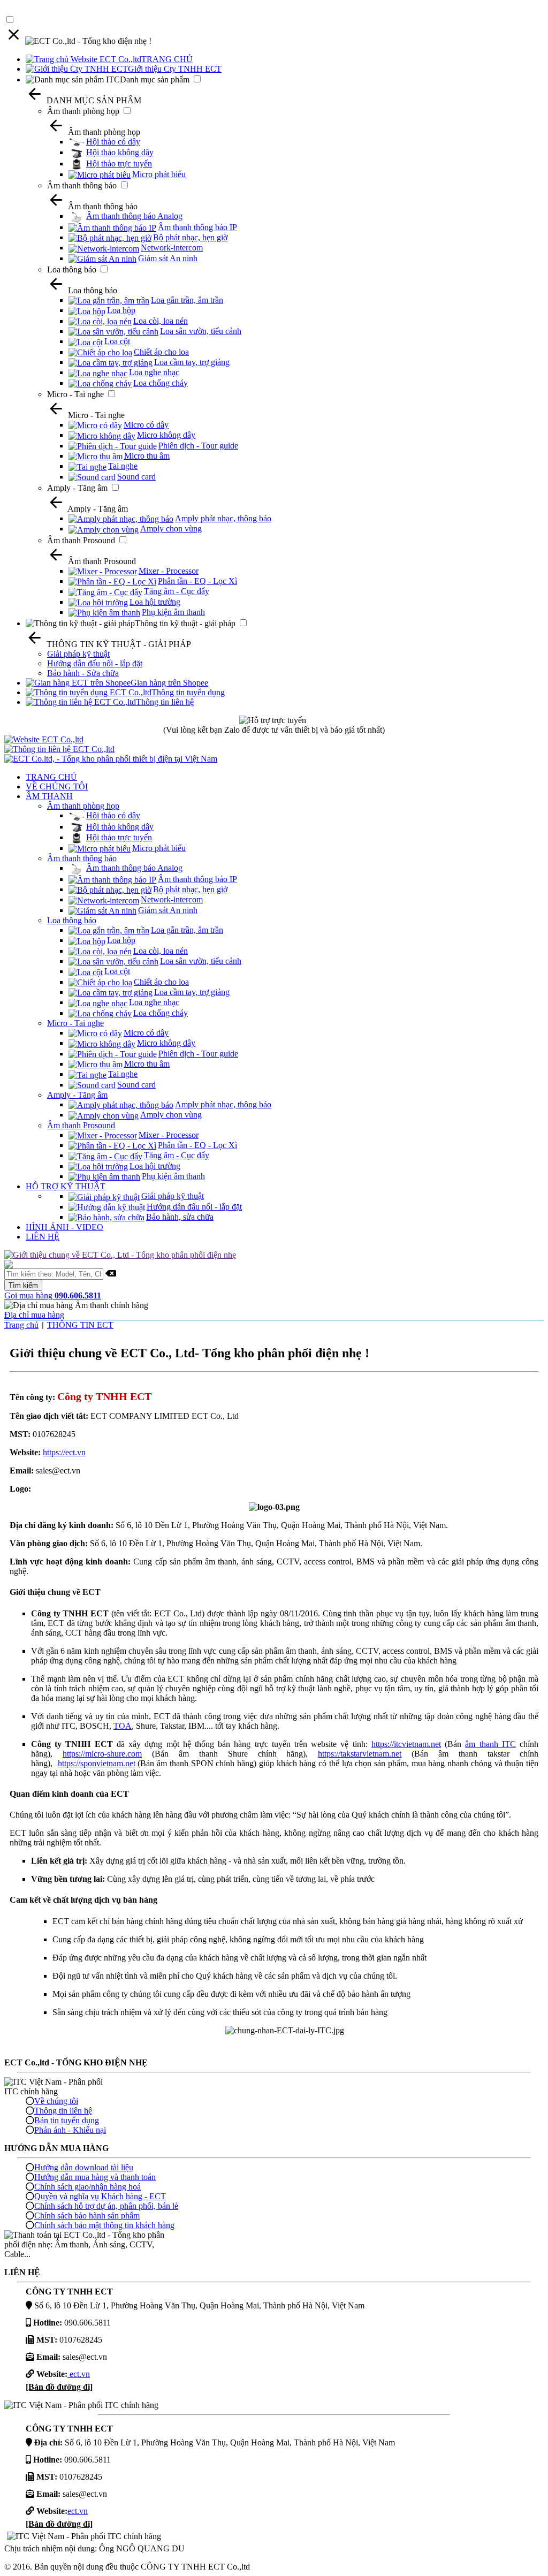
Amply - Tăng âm (77, 488)
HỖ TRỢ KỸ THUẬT (66, 1186)
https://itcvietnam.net (406, 1744)
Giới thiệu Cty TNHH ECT (175, 69)
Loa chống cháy (161, 383)
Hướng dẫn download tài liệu (84, 2167)
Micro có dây (146, 425)
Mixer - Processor (169, 571)
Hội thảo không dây (120, 152)
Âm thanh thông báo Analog (134, 216)
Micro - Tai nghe (75, 394)
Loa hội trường (155, 602)
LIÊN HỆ (43, 1237)
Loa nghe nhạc (154, 372)
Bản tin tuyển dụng (67, 2120)
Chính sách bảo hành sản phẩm (87, 2216)
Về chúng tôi (56, 2101)
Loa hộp (121, 310)
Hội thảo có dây (113, 142)
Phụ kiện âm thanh (173, 612)
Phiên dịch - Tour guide (198, 446)
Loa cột (117, 341)
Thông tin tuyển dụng (188, 692)
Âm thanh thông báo (82, 185)
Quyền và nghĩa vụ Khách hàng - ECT (100, 2196)
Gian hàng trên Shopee (169, 683)
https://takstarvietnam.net (360, 1754)
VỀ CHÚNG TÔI (57, 787)
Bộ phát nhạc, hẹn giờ (190, 237)
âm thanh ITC (490, 1744)
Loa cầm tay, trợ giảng (192, 362)
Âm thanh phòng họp (83, 111)
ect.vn (79, 2374)
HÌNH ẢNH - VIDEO (64, 1227)
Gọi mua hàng (53, 1295)
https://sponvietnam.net (97, 1763)
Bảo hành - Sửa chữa (83, 673)
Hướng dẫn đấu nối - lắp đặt (95, 663)
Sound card (136, 477)
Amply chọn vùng (171, 529)
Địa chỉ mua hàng (34, 1315)
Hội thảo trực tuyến (119, 164)
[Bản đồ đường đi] (59, 2387)
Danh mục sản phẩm (155, 79)
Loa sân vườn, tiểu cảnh (201, 331)
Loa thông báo (72, 269)
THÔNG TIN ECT (80, 1325)
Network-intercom (172, 248)
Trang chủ (21, 1325)
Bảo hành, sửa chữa (180, 1217)
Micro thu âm (147, 456)
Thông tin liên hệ (165, 702)
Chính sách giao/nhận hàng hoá (87, 2187)
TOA (123, 1726)
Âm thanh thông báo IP (197, 227)
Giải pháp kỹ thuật (78, 654)
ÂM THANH (49, 796)
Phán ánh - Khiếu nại (70, 2130)
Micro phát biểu (159, 174)
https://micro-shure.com (102, 1754)
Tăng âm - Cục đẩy (177, 591)
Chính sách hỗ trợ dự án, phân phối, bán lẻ (106, 2206)
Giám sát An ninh (168, 258)
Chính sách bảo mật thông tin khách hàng (104, 2225)
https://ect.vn (64, 1452)
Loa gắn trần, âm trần (187, 300)
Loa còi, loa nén (161, 321)
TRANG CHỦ (167, 59)
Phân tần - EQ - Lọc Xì (197, 581)
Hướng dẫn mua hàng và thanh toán (95, 2177)
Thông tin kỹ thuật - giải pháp (185, 623)
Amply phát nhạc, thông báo (223, 518)
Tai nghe (123, 466)
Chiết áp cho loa (161, 352)
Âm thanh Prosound (81, 540)
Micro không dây (166, 435)
